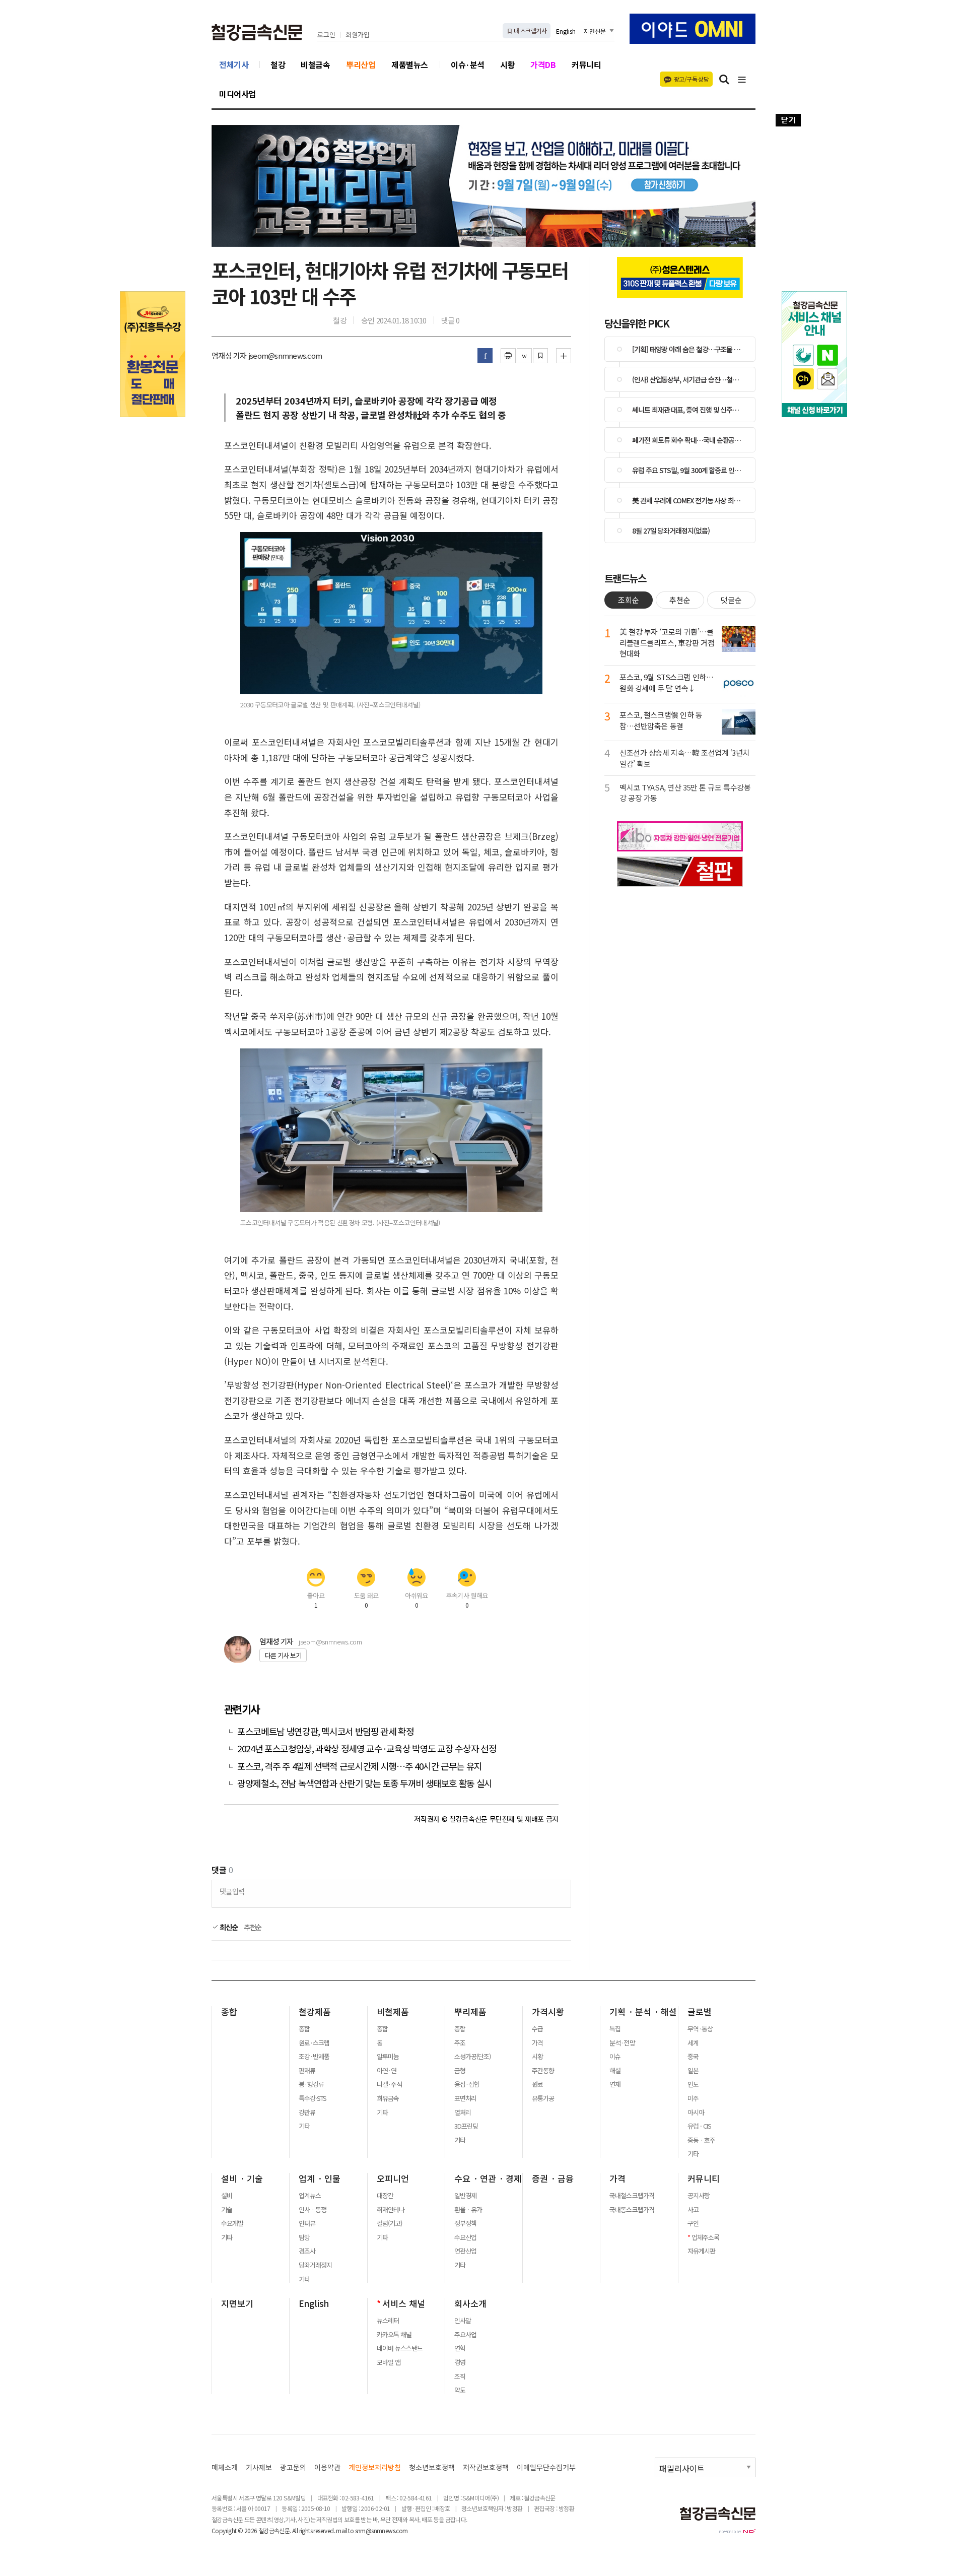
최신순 (228, 1927)
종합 (229, 2012)
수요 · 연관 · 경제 (488, 2178)
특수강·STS (313, 2098)
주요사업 (465, 2335)
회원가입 (358, 35)
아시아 (696, 2112)
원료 (537, 2084)
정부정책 (465, 2223)
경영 (460, 2362)
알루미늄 (388, 2057)
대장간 (385, 2196)
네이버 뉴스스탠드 (400, 2348)
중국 (693, 2057)
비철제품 (393, 2012)
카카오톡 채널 (394, 2335)
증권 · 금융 (553, 2178)
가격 (537, 2043)
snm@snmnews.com (382, 2530)
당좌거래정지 (315, 2265)
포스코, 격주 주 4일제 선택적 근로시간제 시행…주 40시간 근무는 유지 (360, 1766)
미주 (693, 2098)
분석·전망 (622, 2043)
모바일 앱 (389, 2362)
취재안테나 (391, 2210)
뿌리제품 (470, 2012)
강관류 (307, 2112)
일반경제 (465, 2196)
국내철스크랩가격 (632, 2196)
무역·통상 (700, 2029)
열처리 (463, 2112)
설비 (227, 2196)
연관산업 (465, 2251)
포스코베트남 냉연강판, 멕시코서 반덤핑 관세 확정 (326, 1731)
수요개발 (232, 2223)
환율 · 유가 (468, 2210)
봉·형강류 (311, 2084)
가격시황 (548, 2012)
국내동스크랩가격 (632, 2210)
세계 (693, 2043)
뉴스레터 (388, 2321)
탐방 (304, 2237)
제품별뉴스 (410, 64)
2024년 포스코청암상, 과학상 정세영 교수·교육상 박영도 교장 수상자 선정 (367, 1748)
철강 (278, 64)
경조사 (307, 2251)
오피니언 (393, 2178)
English (566, 31)
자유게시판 (701, 2251)
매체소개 (225, 2467)
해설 (615, 2071)
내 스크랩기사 (530, 30)
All (295, 2530)
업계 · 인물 (320, 2178)
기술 (227, 2210)
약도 (460, 2390)
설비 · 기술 (242, 2178)
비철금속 (315, 64)
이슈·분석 (468, 64)
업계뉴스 (310, 2196)
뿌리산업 (361, 64)
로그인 (326, 35)
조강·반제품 (314, 2057)
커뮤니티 (586, 64)
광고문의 (293, 2467)
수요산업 (465, 2237)
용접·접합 (467, 2084)
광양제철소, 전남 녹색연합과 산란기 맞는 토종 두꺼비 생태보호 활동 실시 (365, 1783)
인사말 (463, 2321)
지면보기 (237, 2303)
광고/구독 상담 (691, 79)
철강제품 (315, 2012)
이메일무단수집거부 (546, 2467)
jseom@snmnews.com (330, 1642)
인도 (693, 2084)
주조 (460, 2043)
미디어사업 (237, 94)
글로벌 (700, 2012)
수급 (537, 2029)
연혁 (460, 2348)
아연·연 (387, 2071)
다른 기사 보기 (283, 1655)
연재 (615, 2084)
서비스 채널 (404, 2303)
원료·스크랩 (314, 2043)
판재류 (307, 2071)
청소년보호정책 (432, 2467)
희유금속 (388, 2098)
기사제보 (259, 2467)
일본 (693, 2071)
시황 (507, 64)
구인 (693, 2223)
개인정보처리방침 (375, 2467)
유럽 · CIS (699, 2126)
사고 (693, 2210)
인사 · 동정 (313, 2210)
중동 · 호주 (701, 2140)
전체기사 (234, 64)
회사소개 (470, 2303)
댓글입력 (232, 1891)
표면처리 (465, 2098)
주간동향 (543, 2071)
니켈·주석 (389, 2084)
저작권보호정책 (486, 2467)
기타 (304, 2126)
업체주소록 (705, 2237)
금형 (460, 2071)
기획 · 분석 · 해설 (643, 2012)
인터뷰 (307, 2223)
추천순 (253, 1927)
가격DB (543, 64)
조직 (460, 2376)
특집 (615, 2029)
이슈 (615, 2057)
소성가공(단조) (472, 2057)
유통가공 (543, 2098)
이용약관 (327, 2467)
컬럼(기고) (389, 2223)
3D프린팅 (466, 2126)
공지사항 (699, 2196)
